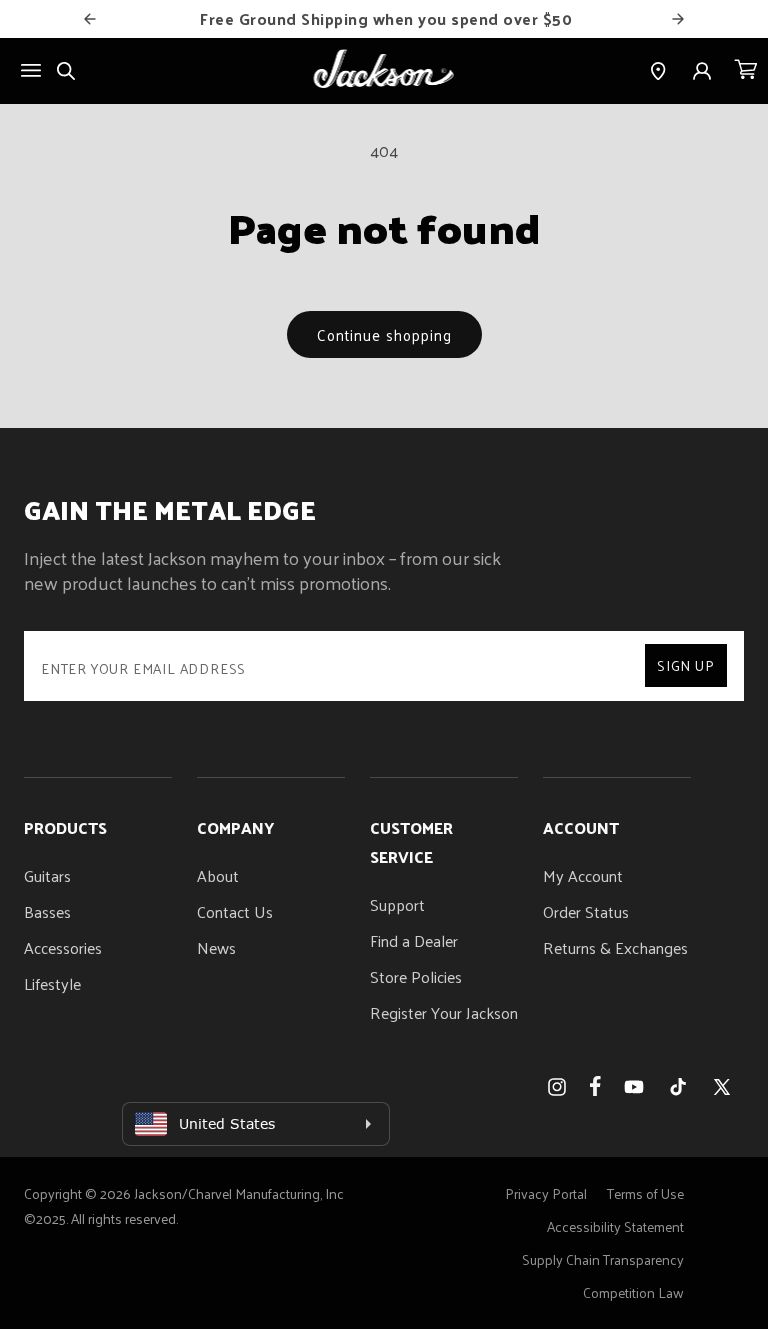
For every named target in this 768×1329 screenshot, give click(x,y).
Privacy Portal (546, 1193)
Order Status (586, 911)
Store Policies (416, 976)
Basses (47, 911)
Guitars (47, 875)
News (216, 947)
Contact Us (235, 911)
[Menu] (31, 70)
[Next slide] (678, 19)
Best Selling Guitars (418, 18)
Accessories (63, 947)
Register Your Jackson (444, 1012)
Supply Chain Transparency (603, 1259)
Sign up (686, 665)
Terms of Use (645, 1193)
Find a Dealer (414, 940)
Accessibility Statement (615, 1226)
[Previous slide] (90, 19)
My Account (583, 875)
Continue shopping (384, 334)
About (218, 875)
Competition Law (633, 1292)
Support (397, 904)
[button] (746, 71)
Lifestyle (52, 983)
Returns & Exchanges (615, 947)
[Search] (66, 71)
